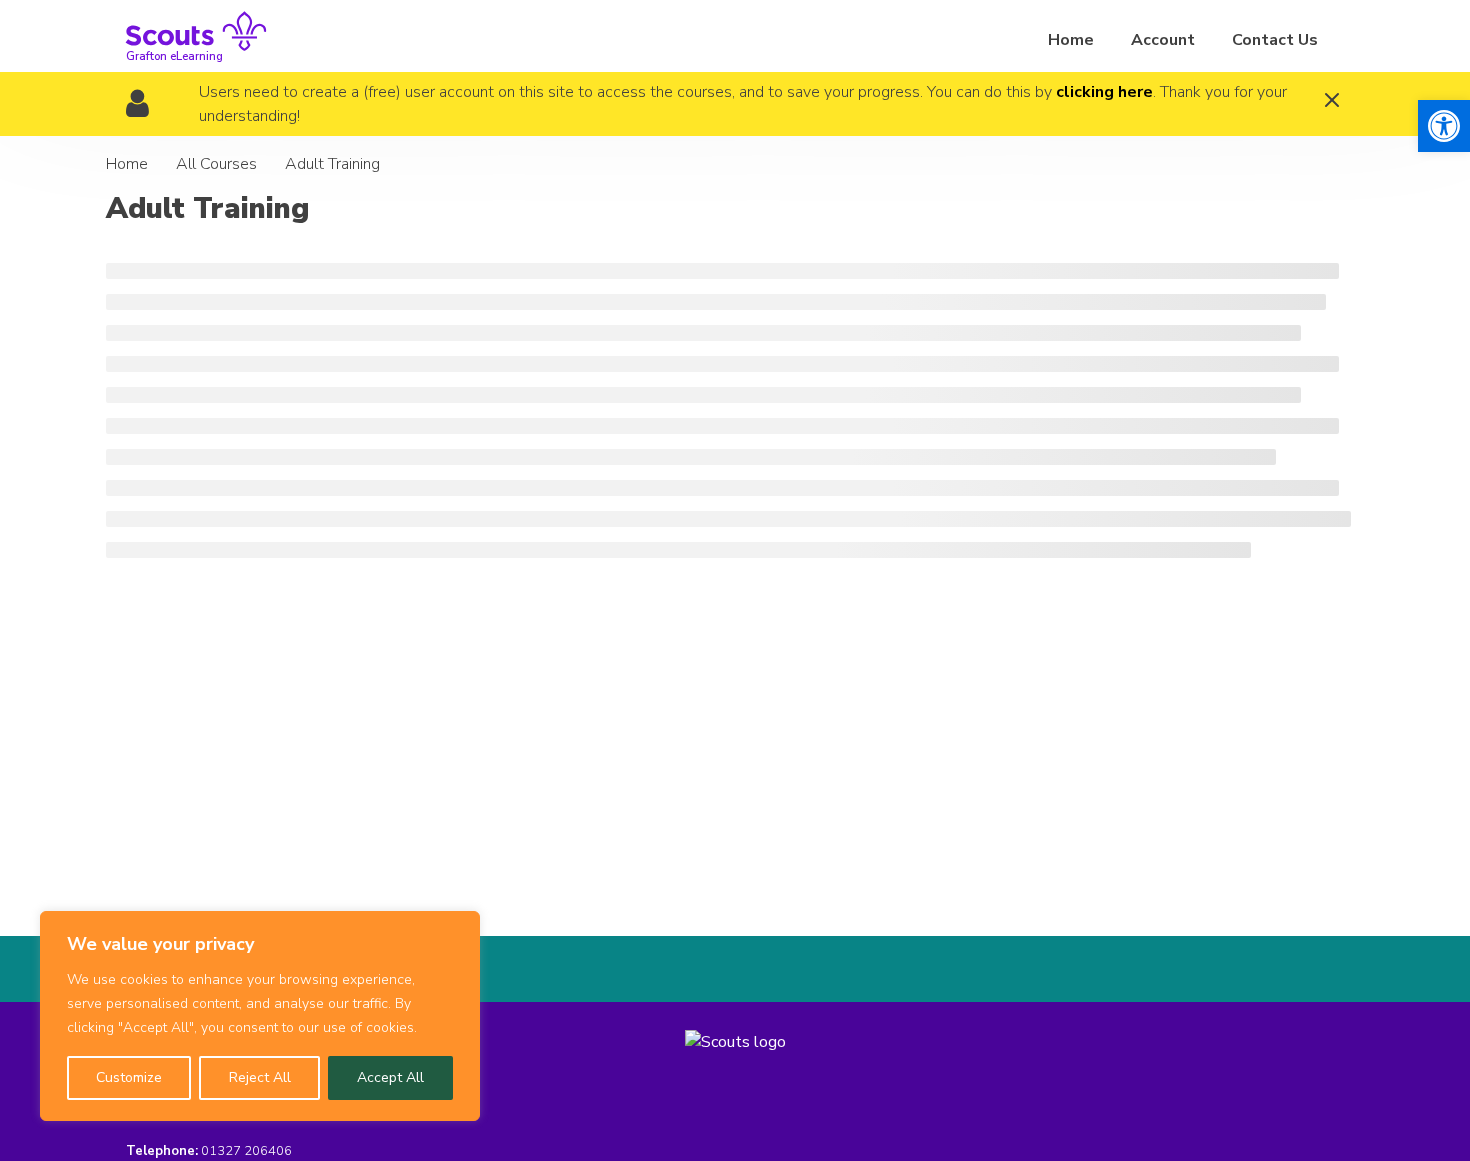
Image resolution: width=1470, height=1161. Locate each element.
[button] (1444, 126)
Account (1163, 40)
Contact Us (1275, 40)
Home (1071, 40)
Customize (129, 1077)
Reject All (260, 1077)
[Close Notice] (1332, 102)
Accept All (390, 1077)
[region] (260, 1016)
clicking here (1104, 92)
